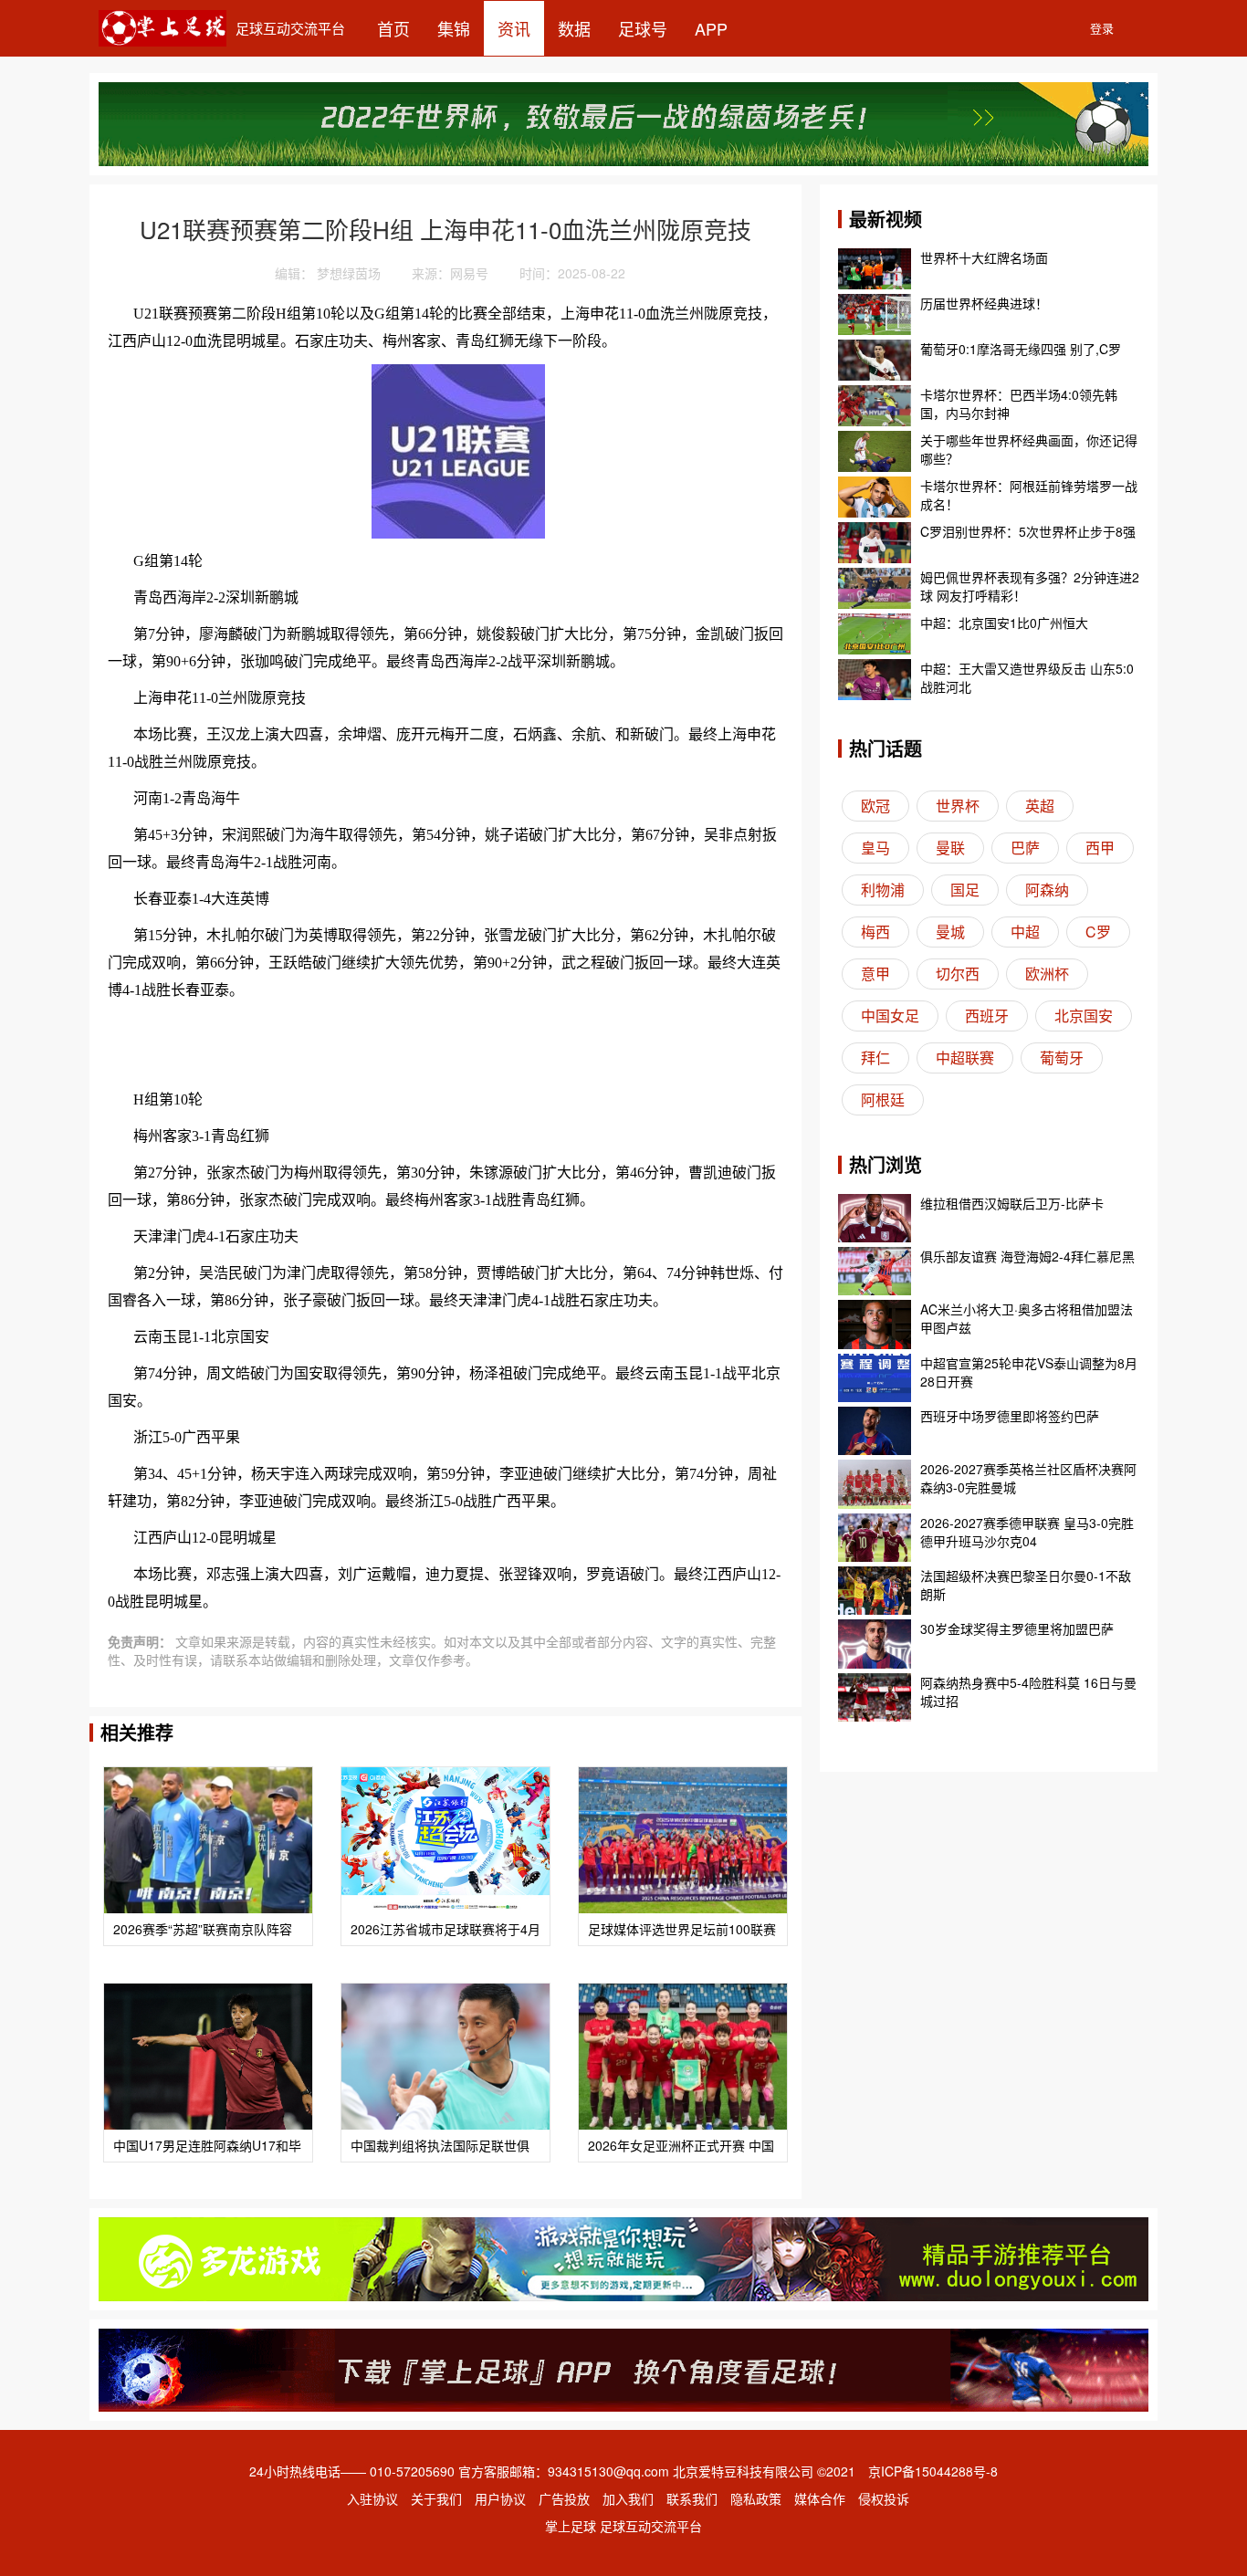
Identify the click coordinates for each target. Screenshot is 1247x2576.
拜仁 (875, 1058)
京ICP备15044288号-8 (933, 2471)
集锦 (454, 28)
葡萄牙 (1062, 1058)
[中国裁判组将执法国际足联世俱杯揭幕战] (445, 2057)
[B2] (623, 121)
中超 (1025, 932)
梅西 (875, 932)
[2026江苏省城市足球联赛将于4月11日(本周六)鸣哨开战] (445, 1840)
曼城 (950, 932)
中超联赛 (965, 1058)
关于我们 (436, 2498)
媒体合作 (820, 2498)
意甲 (875, 974)
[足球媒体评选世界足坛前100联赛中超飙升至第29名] (683, 1840)
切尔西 (958, 974)
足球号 (643, 28)
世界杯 (958, 806)
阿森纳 (1047, 890)
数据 (574, 28)
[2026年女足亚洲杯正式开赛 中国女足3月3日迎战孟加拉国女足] (683, 2057)
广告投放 (564, 2498)
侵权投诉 (884, 2498)
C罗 (1098, 932)
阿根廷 (883, 1100)
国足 (965, 890)
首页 (393, 28)
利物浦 (883, 890)
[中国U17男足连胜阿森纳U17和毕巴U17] (208, 2057)
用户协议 (500, 2498)
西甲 (1100, 848)
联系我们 (692, 2498)
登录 (1102, 28)
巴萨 (1025, 848)
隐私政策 (756, 2498)
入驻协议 (372, 2498)
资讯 (514, 28)
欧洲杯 (1047, 974)
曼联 (950, 848)
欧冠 (875, 806)
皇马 (875, 848)
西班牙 (987, 1016)
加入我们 (628, 2498)
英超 (1040, 806)
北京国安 (1084, 1016)
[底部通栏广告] (623, 2257)
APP (711, 28)
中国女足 (890, 1016)
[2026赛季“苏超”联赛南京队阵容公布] (208, 1840)
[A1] (623, 2368)
